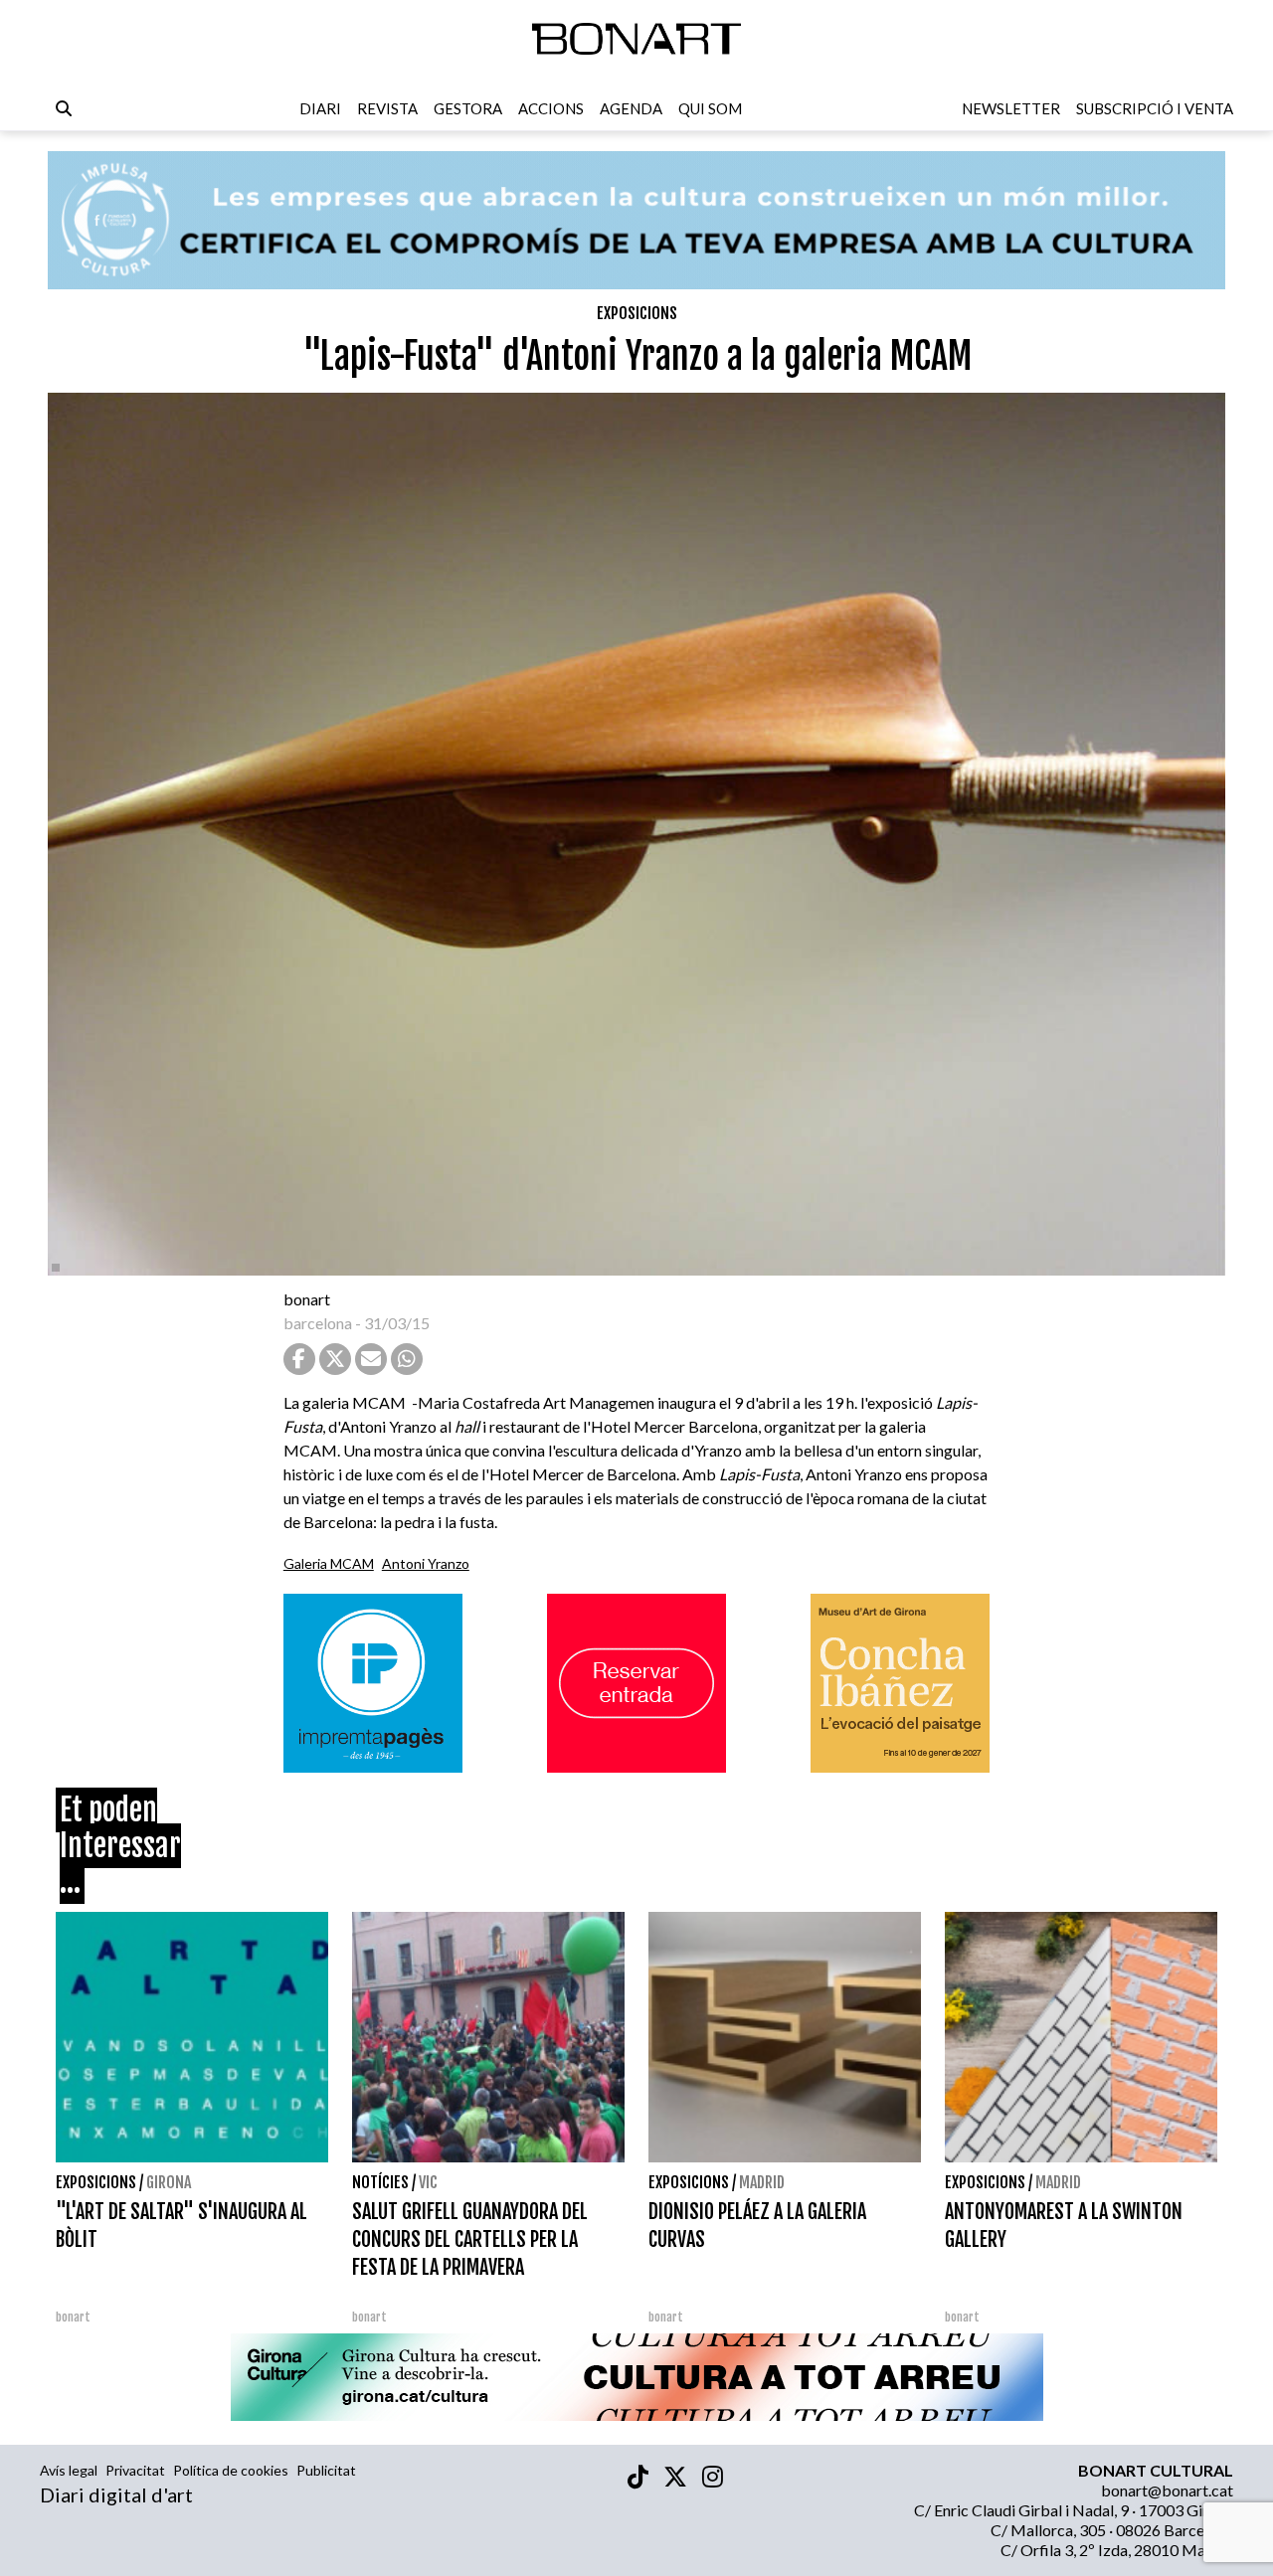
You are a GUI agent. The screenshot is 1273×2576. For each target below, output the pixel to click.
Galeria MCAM (329, 1563)
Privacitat (135, 2470)
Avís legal (69, 2470)
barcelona (318, 1323)
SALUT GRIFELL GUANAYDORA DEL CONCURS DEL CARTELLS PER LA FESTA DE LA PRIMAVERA (470, 2239)
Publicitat (326, 2470)
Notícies (380, 2182)
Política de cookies (231, 2470)
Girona (169, 2182)
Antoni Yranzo (426, 1563)
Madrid (762, 2182)
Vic (428, 2182)
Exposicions (637, 313)
